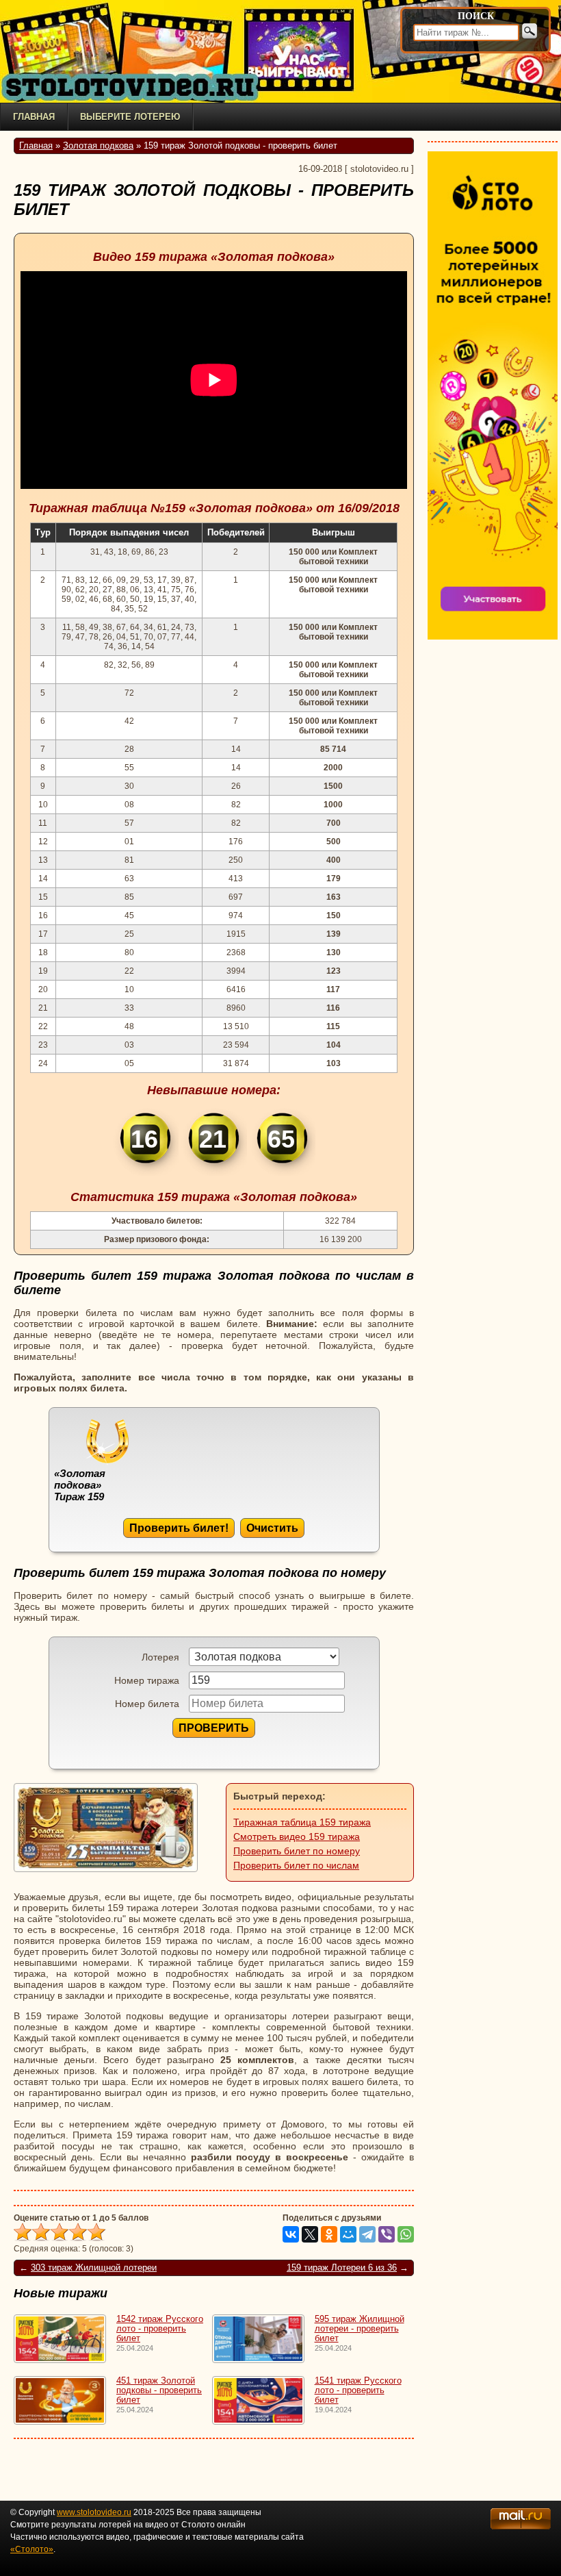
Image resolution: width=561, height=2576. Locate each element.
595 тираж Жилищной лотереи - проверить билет (360, 2329)
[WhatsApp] (406, 2234)
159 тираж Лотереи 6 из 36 (342, 2268)
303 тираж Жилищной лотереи (94, 2268)
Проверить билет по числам (296, 1865)
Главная (34, 117)
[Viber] (387, 2234)
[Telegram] (367, 2234)
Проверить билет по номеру (297, 1851)
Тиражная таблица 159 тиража (302, 1822)
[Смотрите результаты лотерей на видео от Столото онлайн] (137, 87)
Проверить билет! (179, 1528)
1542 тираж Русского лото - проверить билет (160, 2329)
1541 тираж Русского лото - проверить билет (358, 2390)
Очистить (272, 1528)
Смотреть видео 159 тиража (297, 1836)
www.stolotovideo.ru (94, 2512)
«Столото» (32, 2549)
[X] (310, 2234)
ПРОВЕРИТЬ (214, 1728)
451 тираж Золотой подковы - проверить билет (159, 2390)
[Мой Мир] (348, 2234)
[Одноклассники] (329, 2234)
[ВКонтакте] (291, 2234)
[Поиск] (530, 31)
